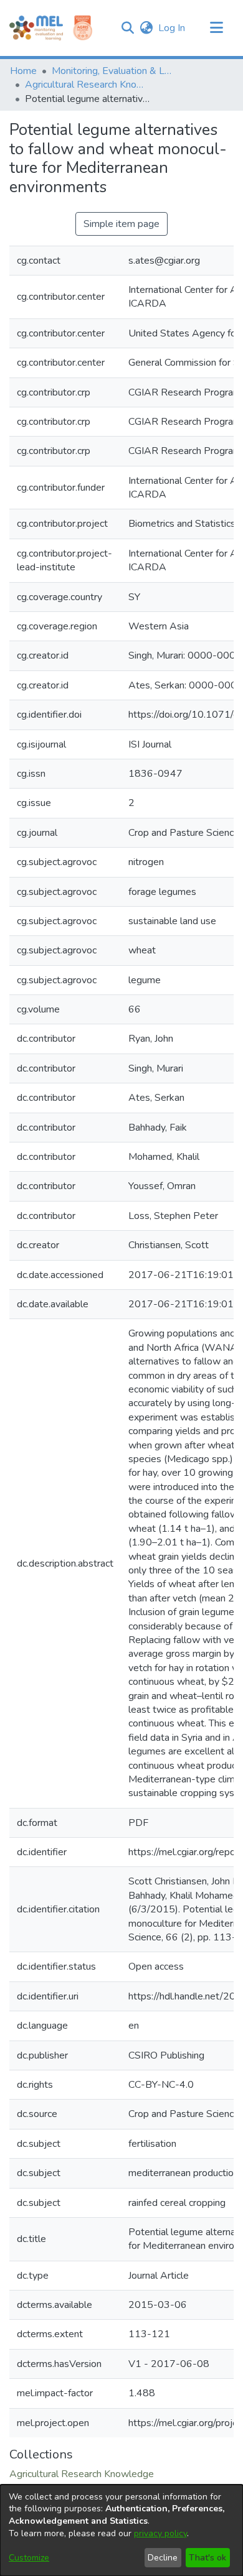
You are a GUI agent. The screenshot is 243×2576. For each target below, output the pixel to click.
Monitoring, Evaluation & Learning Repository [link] (114, 71)
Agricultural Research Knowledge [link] (87, 85)
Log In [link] (172, 28)
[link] (82, 2474)
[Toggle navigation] (216, 28)
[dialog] (121, 2530)
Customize (29, 2558)
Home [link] (23, 71)
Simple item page (121, 224)
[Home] (36, 28)
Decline (163, 2558)
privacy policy (160, 2533)
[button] (127, 28)
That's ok (207, 2558)
